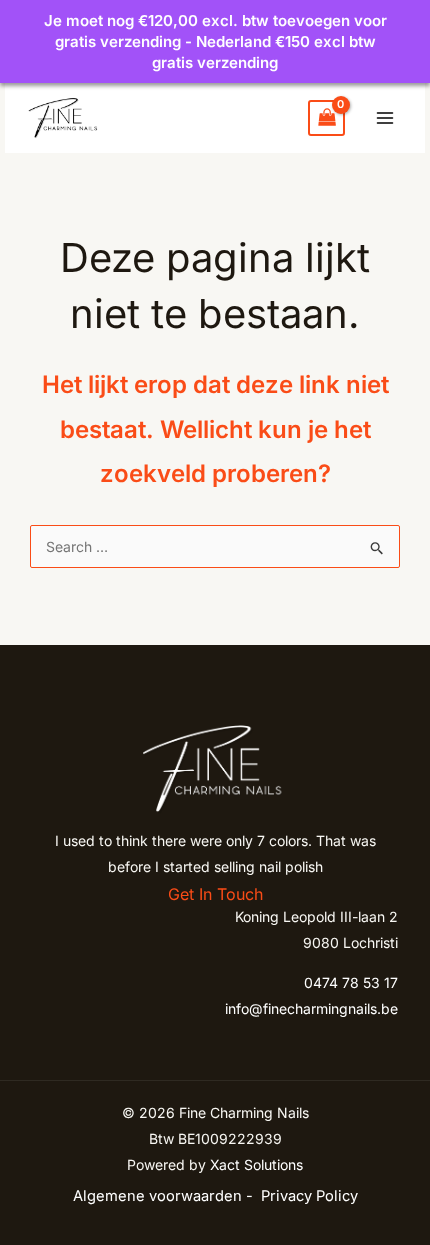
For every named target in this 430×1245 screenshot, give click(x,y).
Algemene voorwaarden (157, 1196)
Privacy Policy (309, 1196)
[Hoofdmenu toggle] (385, 118)
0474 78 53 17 (351, 982)
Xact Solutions (256, 1164)
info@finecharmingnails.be (311, 1008)
